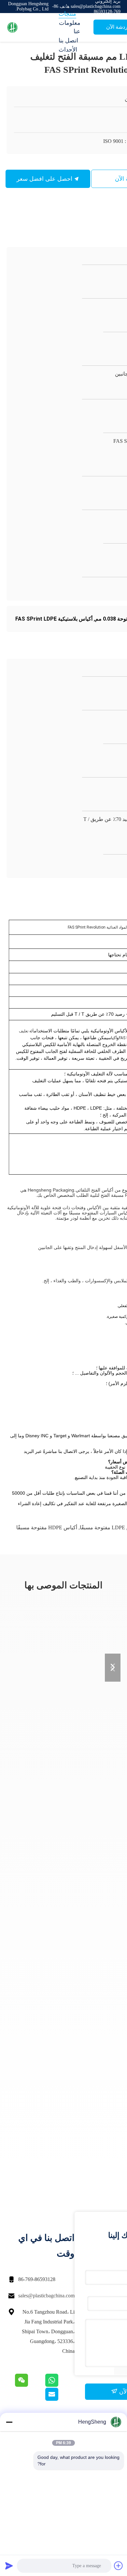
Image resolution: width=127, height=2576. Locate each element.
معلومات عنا (70, 27)
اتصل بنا (68, 40)
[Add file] (119, 2566)
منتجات (67, 14)
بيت (63, 5)
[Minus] (9, 2422)
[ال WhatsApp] (59, 2385)
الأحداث (68, 50)
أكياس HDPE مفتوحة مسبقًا (47, 1527)
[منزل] (33, 27)
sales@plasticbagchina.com (46, 2296)
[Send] (9, 2566)
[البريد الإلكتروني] (60, 2399)
